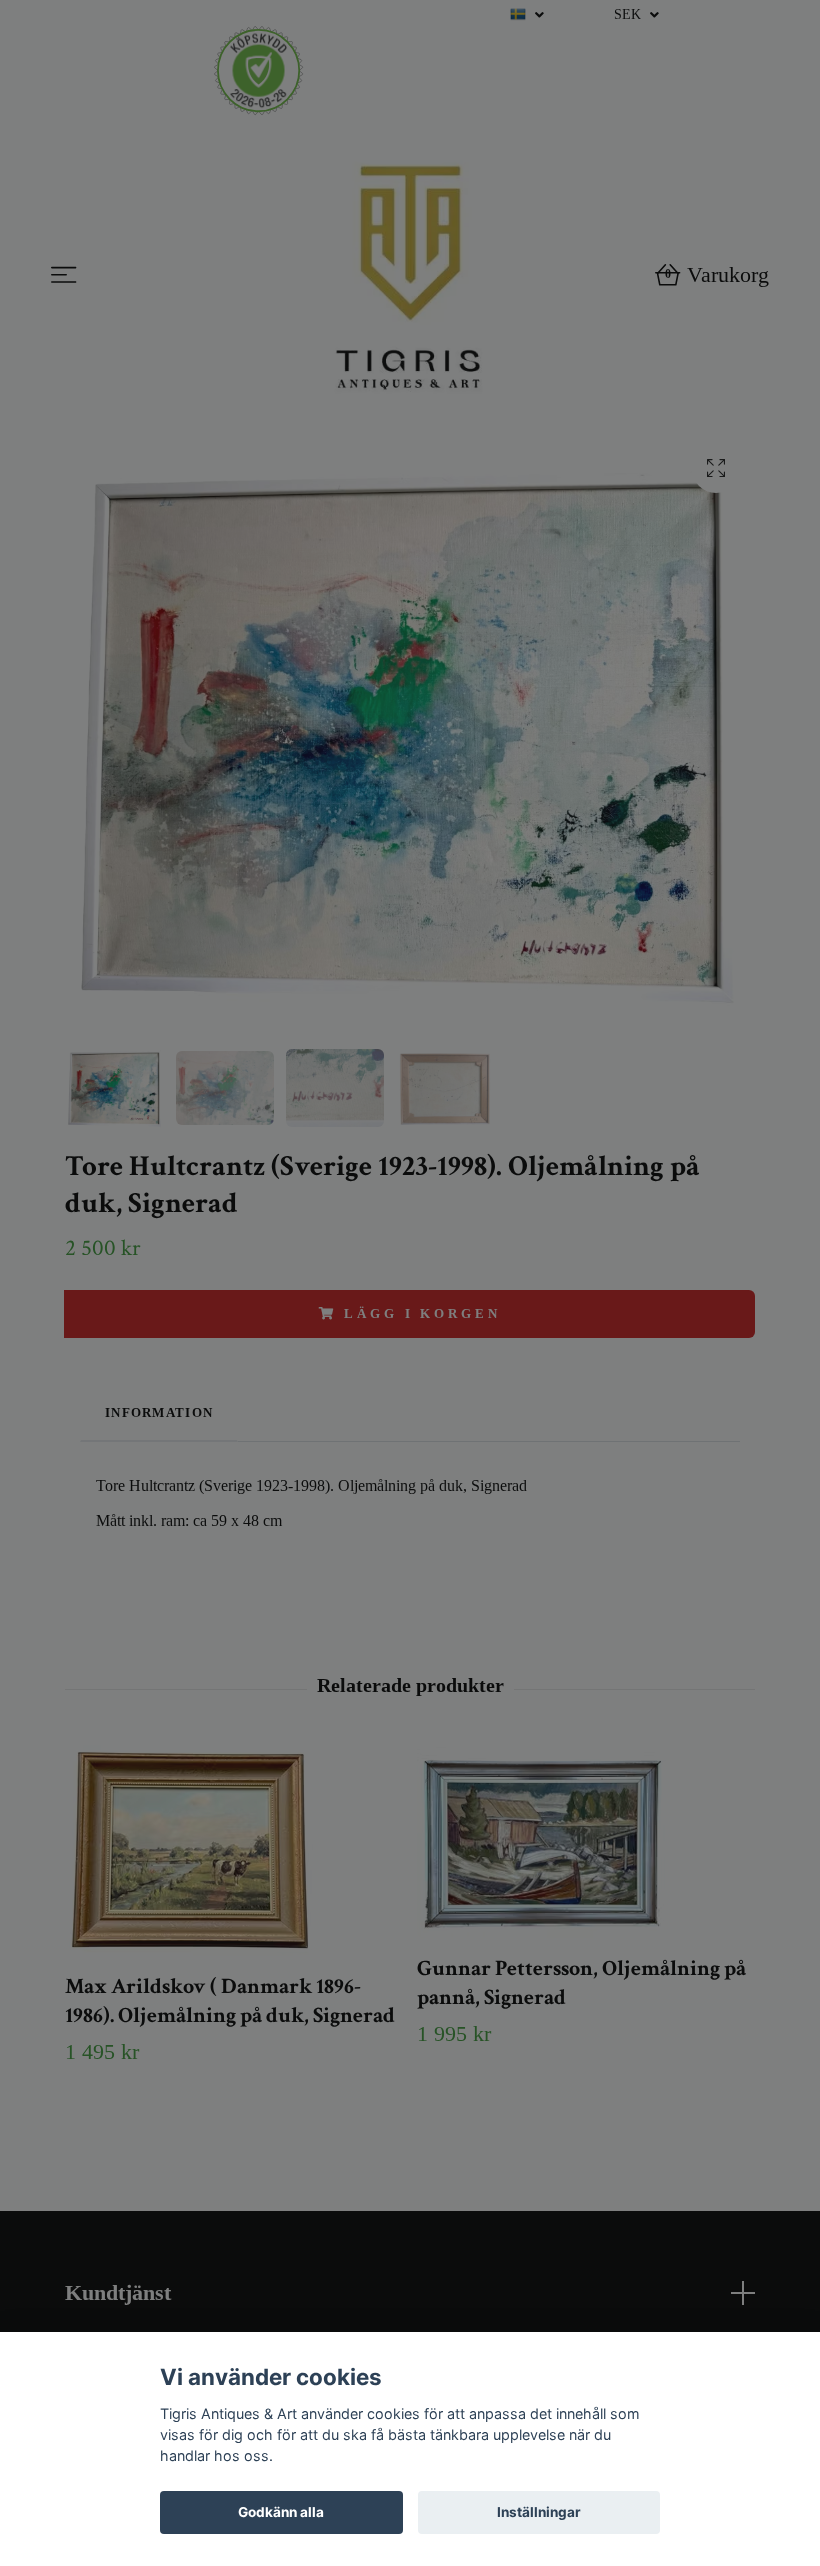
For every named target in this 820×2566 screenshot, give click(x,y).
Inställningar (539, 2512)
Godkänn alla (281, 2512)
